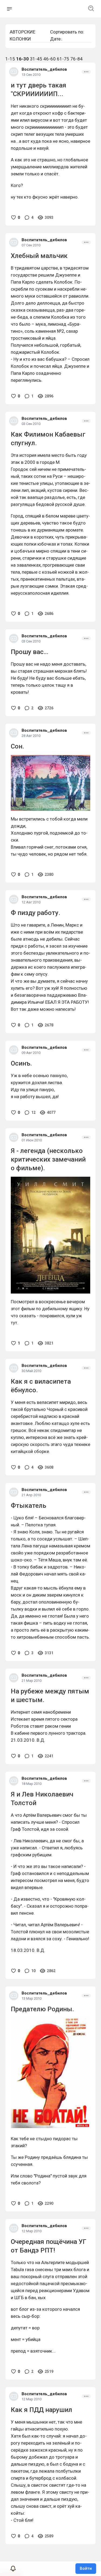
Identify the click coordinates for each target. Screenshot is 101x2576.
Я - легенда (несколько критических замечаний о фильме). (48, 1159)
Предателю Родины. (42, 2009)
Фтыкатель (29, 1506)
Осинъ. (21, 1063)
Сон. (18, 746)
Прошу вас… (29, 652)
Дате (55, 39)
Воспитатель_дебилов (44, 69)
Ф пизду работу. (36, 913)
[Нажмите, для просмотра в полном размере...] (50, 1235)
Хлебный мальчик (39, 256)
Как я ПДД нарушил (41, 2410)
